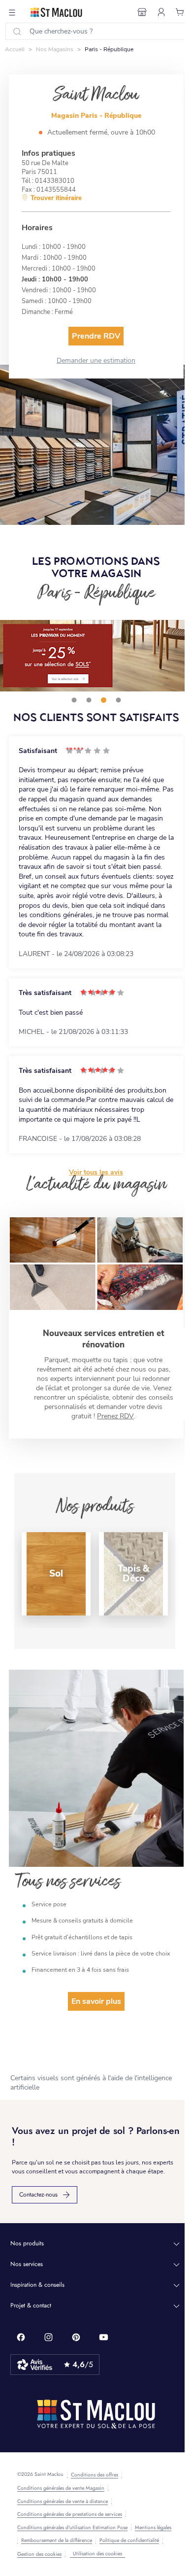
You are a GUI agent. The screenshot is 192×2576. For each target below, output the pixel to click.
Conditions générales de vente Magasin (61, 2488)
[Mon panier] (180, 12)
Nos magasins (55, 49)
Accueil (15, 49)
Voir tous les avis (96, 1172)
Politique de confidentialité (129, 2541)
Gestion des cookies (39, 2554)
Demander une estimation (96, 361)
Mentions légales (153, 2528)
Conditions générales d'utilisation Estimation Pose (72, 2528)
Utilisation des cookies (97, 2554)
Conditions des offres (95, 2475)
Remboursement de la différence (57, 2541)
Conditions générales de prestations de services (70, 2514)
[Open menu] (12, 12)
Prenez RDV (115, 1416)
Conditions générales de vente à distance (63, 2502)
